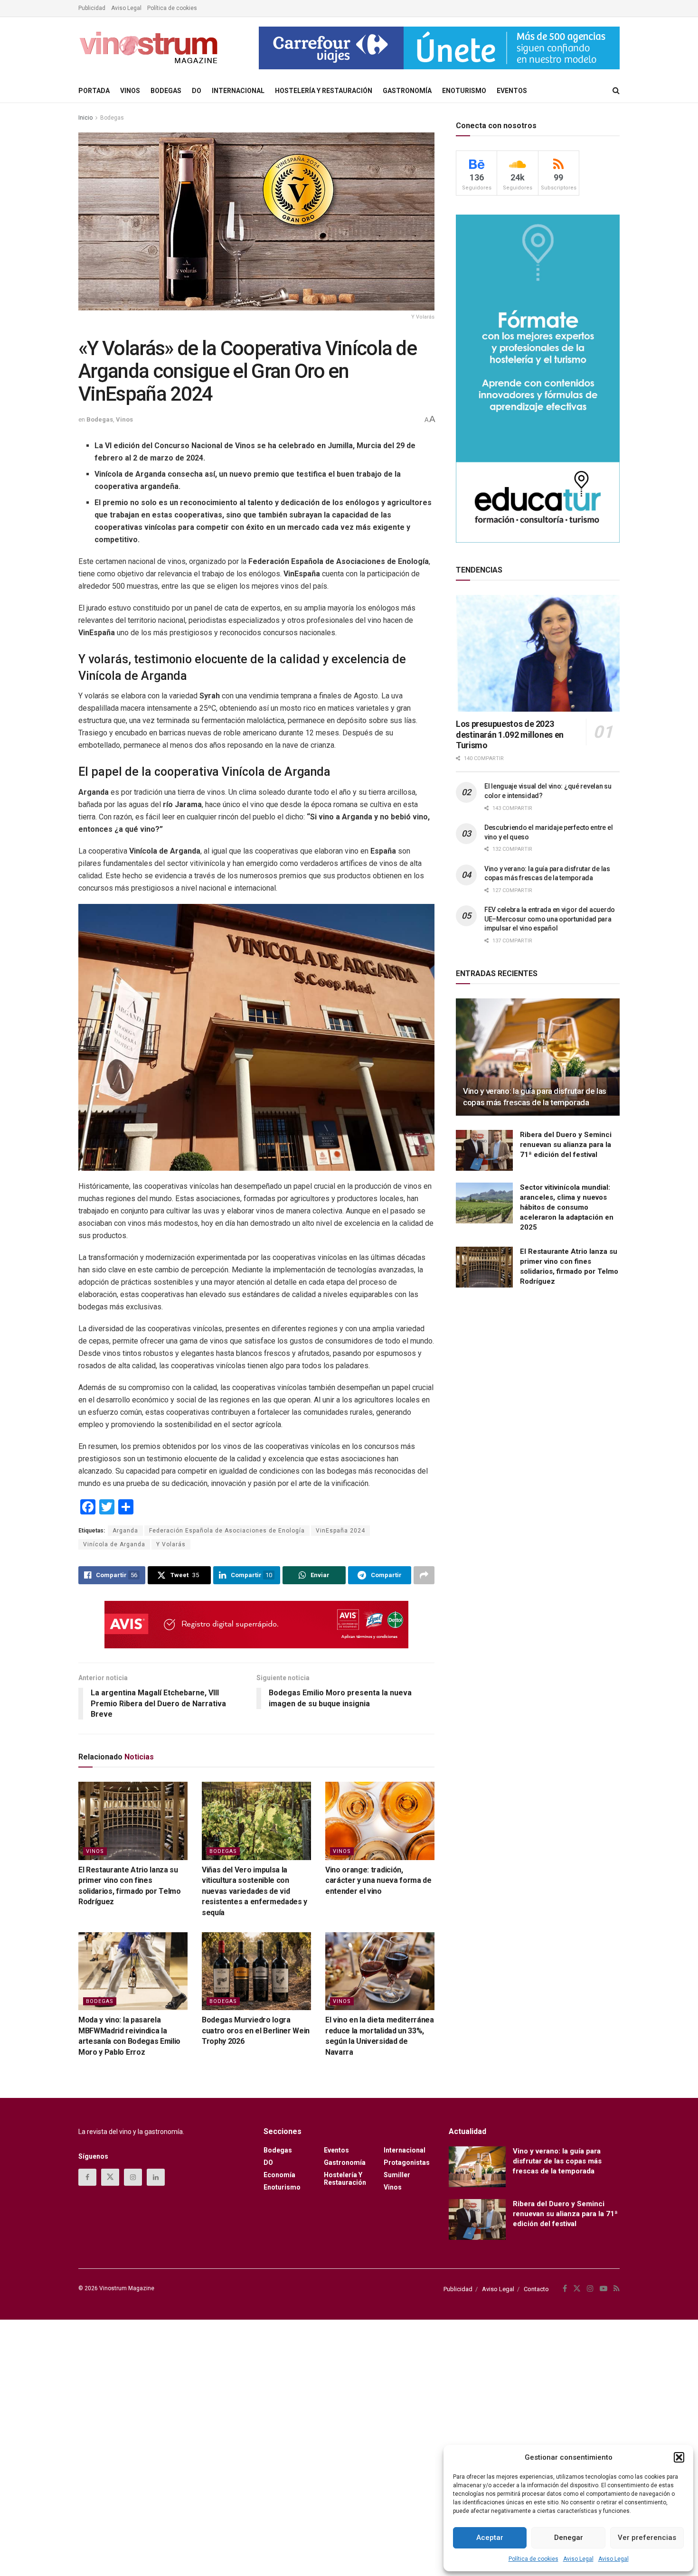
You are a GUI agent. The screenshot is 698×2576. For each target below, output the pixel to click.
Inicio (85, 118)
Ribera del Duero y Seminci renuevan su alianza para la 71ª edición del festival (566, 1145)
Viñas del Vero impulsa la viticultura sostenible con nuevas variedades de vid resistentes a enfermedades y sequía (255, 1891)
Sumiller (397, 2175)
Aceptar (490, 2538)
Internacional (238, 91)
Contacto (536, 2289)
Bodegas (166, 91)
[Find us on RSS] (617, 2289)
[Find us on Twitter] (110, 2177)
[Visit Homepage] (150, 48)
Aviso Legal (578, 2559)
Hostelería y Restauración (324, 91)
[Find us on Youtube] (604, 2289)
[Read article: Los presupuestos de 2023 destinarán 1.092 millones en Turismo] (538, 653)
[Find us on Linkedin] (156, 2177)
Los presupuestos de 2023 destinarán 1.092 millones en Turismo (510, 734)
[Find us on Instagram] (133, 2177)
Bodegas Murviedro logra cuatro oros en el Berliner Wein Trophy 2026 (256, 2031)
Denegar (569, 2538)
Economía (279, 2175)
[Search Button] (616, 91)
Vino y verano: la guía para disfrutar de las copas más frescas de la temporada (557, 2161)
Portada (94, 91)
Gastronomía (407, 91)
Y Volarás (171, 1544)
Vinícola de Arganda (114, 1544)
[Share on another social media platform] (424, 1575)
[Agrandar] (422, 916)
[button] (679, 2457)
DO (197, 91)
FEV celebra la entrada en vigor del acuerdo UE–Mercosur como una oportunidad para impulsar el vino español (550, 919)
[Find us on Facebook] (87, 2177)
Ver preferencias (647, 2538)
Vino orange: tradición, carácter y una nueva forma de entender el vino (378, 1880)
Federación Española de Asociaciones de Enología (227, 1531)
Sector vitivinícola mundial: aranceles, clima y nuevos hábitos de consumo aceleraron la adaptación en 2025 (567, 1207)
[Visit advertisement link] (439, 48)
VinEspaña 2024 (340, 1531)
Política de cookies (533, 2559)
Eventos (512, 91)
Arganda (125, 1531)
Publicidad (92, 8)
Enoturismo (464, 91)
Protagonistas (407, 2162)
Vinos (130, 91)
